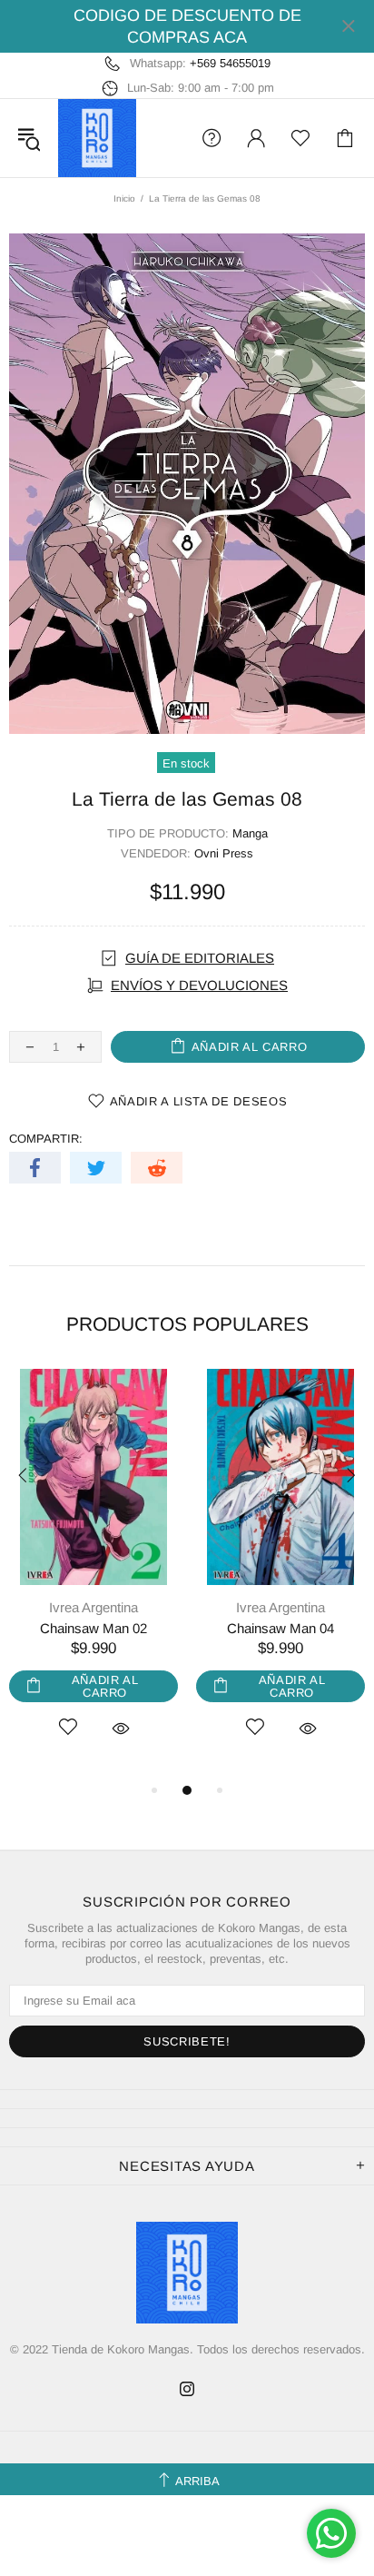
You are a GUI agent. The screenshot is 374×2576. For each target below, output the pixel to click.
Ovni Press (224, 853)
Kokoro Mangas (97, 138)
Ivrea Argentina (93, 1607)
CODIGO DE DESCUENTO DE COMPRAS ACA (187, 26)
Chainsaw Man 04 (280, 1628)
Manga (250, 833)
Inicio (124, 198)
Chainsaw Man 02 (93, 1628)
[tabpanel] (93, 1574)
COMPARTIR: (46, 1139)
